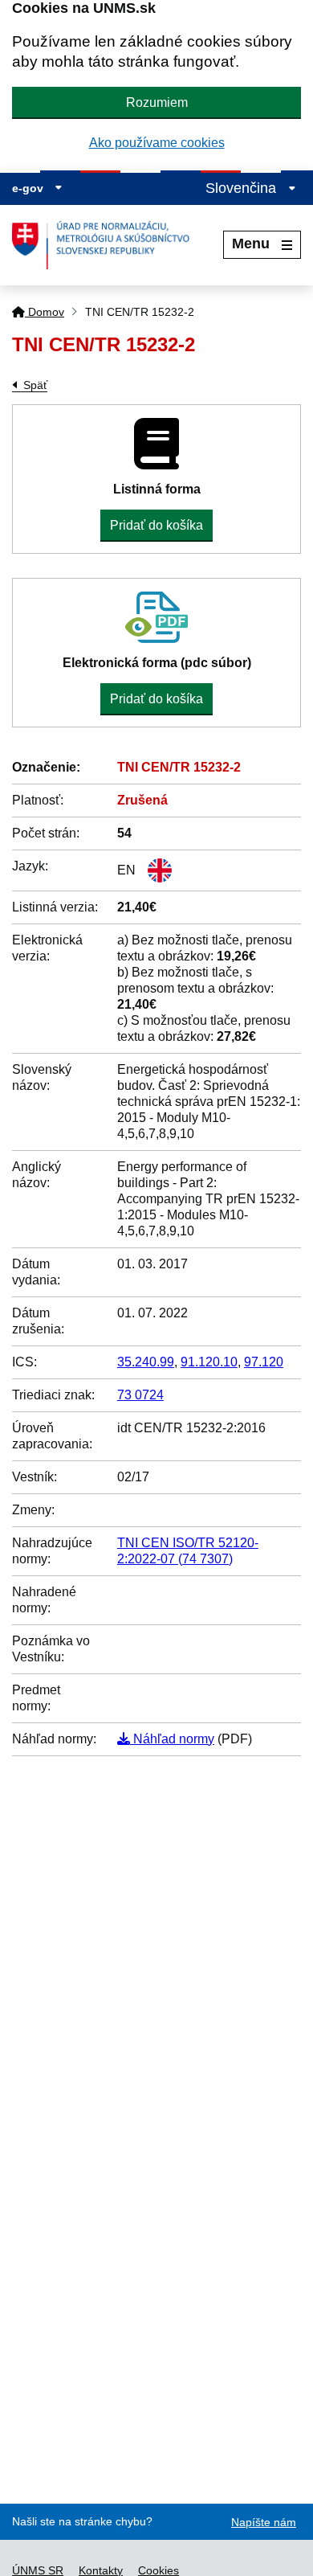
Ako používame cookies (157, 143)
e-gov (29, 188)
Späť (35, 385)
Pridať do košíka (156, 525)
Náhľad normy (172, 1739)
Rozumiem (157, 102)
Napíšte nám (264, 2522)
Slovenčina (243, 188)
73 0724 (140, 1395)
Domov (45, 312)
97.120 (264, 1362)
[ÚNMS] (107, 245)
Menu (251, 244)
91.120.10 (209, 1362)
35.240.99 (146, 1362)
